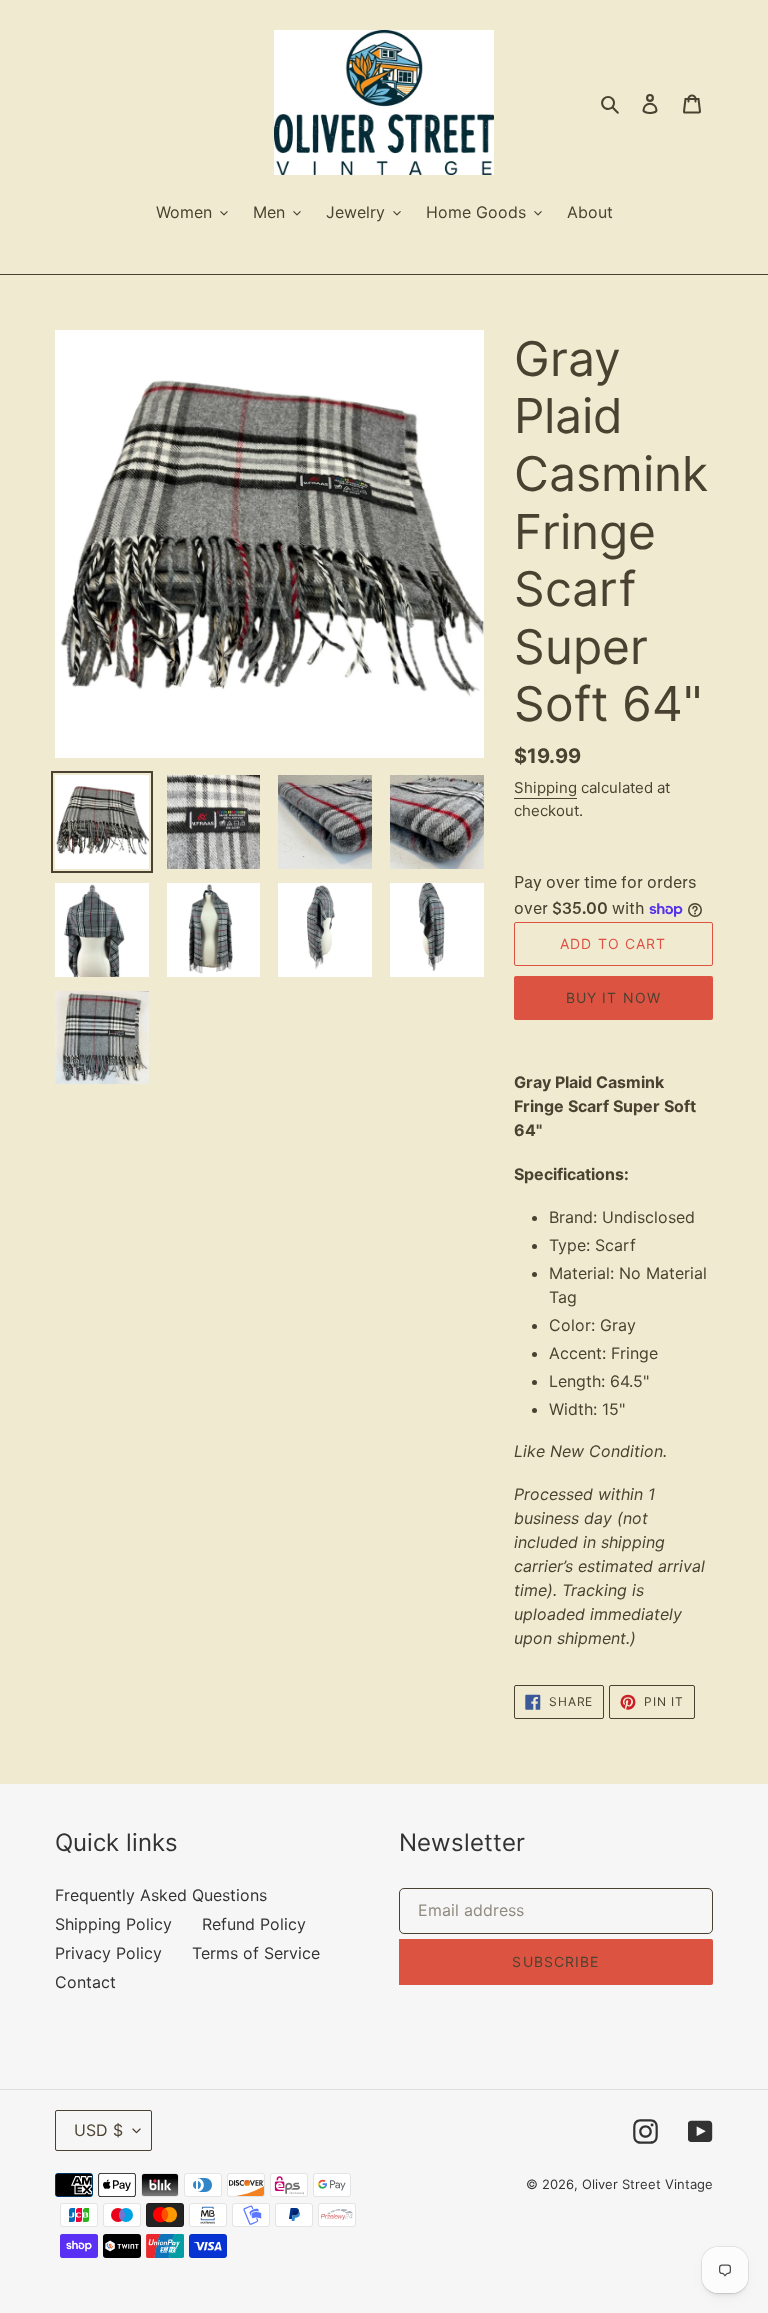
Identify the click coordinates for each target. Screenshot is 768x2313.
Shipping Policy (113, 1924)
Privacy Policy (108, 1953)
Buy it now (613, 997)
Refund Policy (254, 1924)
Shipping (545, 787)
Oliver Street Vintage (647, 2184)
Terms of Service (256, 1953)
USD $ (98, 2130)
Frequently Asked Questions (161, 1895)
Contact (85, 1982)
